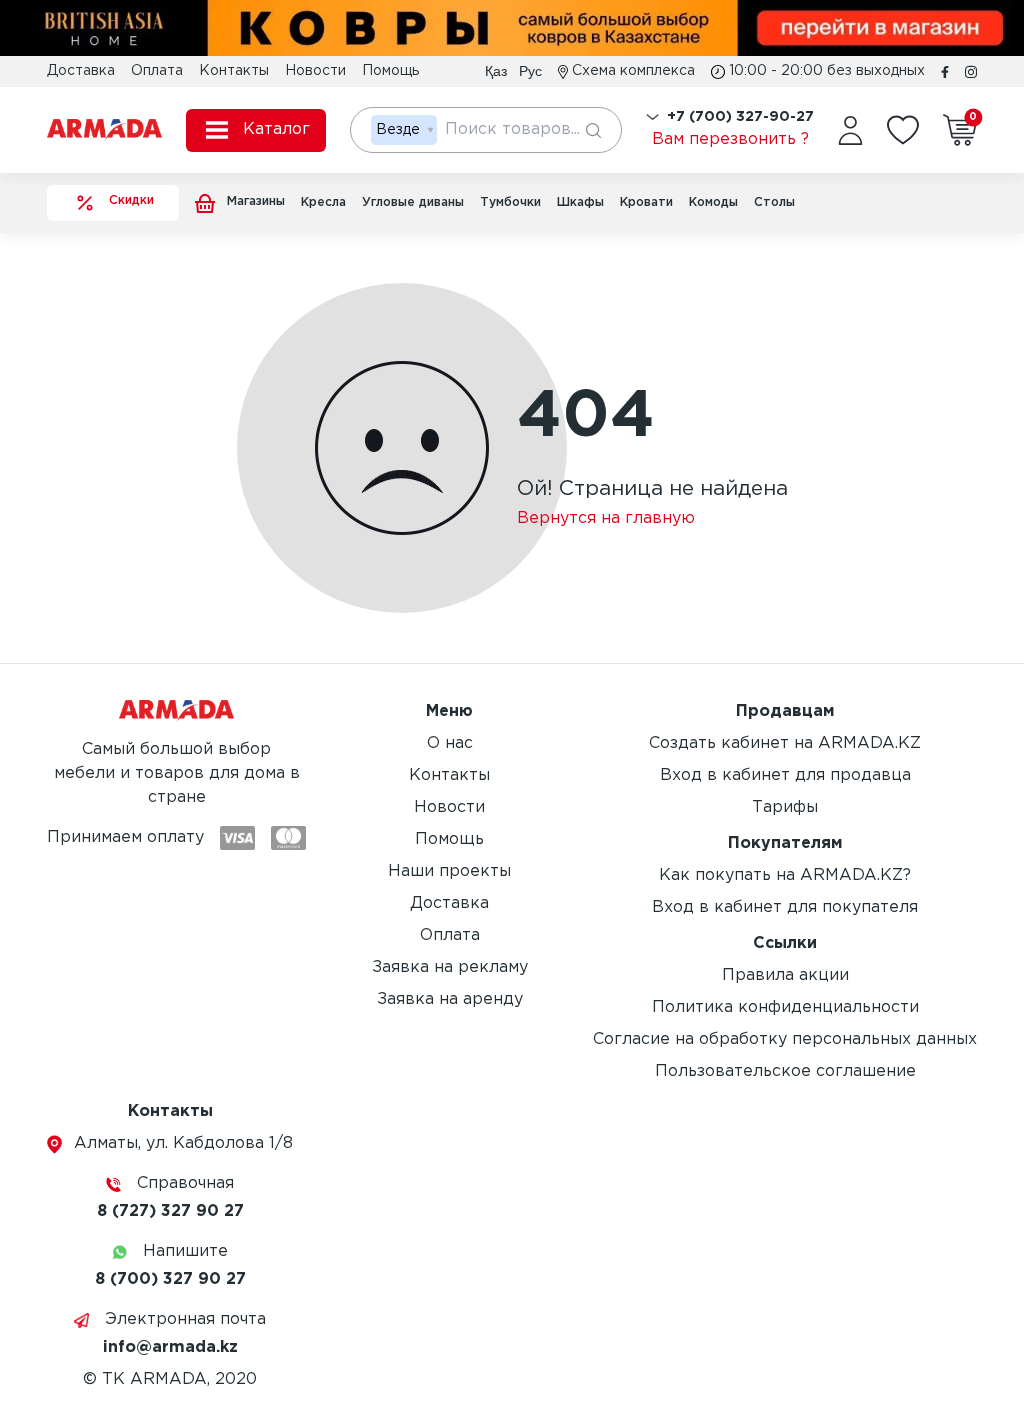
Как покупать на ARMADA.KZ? (785, 875)
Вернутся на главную (606, 518)
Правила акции (785, 975)
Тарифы (785, 807)
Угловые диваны (413, 202)
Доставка (81, 71)
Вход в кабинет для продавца (785, 775)
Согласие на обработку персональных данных (785, 1039)
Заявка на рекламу (450, 967)
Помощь (390, 71)
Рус (530, 71)
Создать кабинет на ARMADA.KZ (785, 743)
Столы (774, 202)
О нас (450, 743)
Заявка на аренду (450, 999)
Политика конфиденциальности (785, 1007)
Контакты (234, 71)
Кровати (646, 202)
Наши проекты (449, 871)
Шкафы (580, 202)
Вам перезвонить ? (730, 139)
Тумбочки (510, 202)
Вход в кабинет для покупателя (785, 907)
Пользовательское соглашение (785, 1071)
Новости (315, 71)
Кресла (323, 202)
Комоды (713, 202)
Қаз (496, 71)
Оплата (157, 71)
